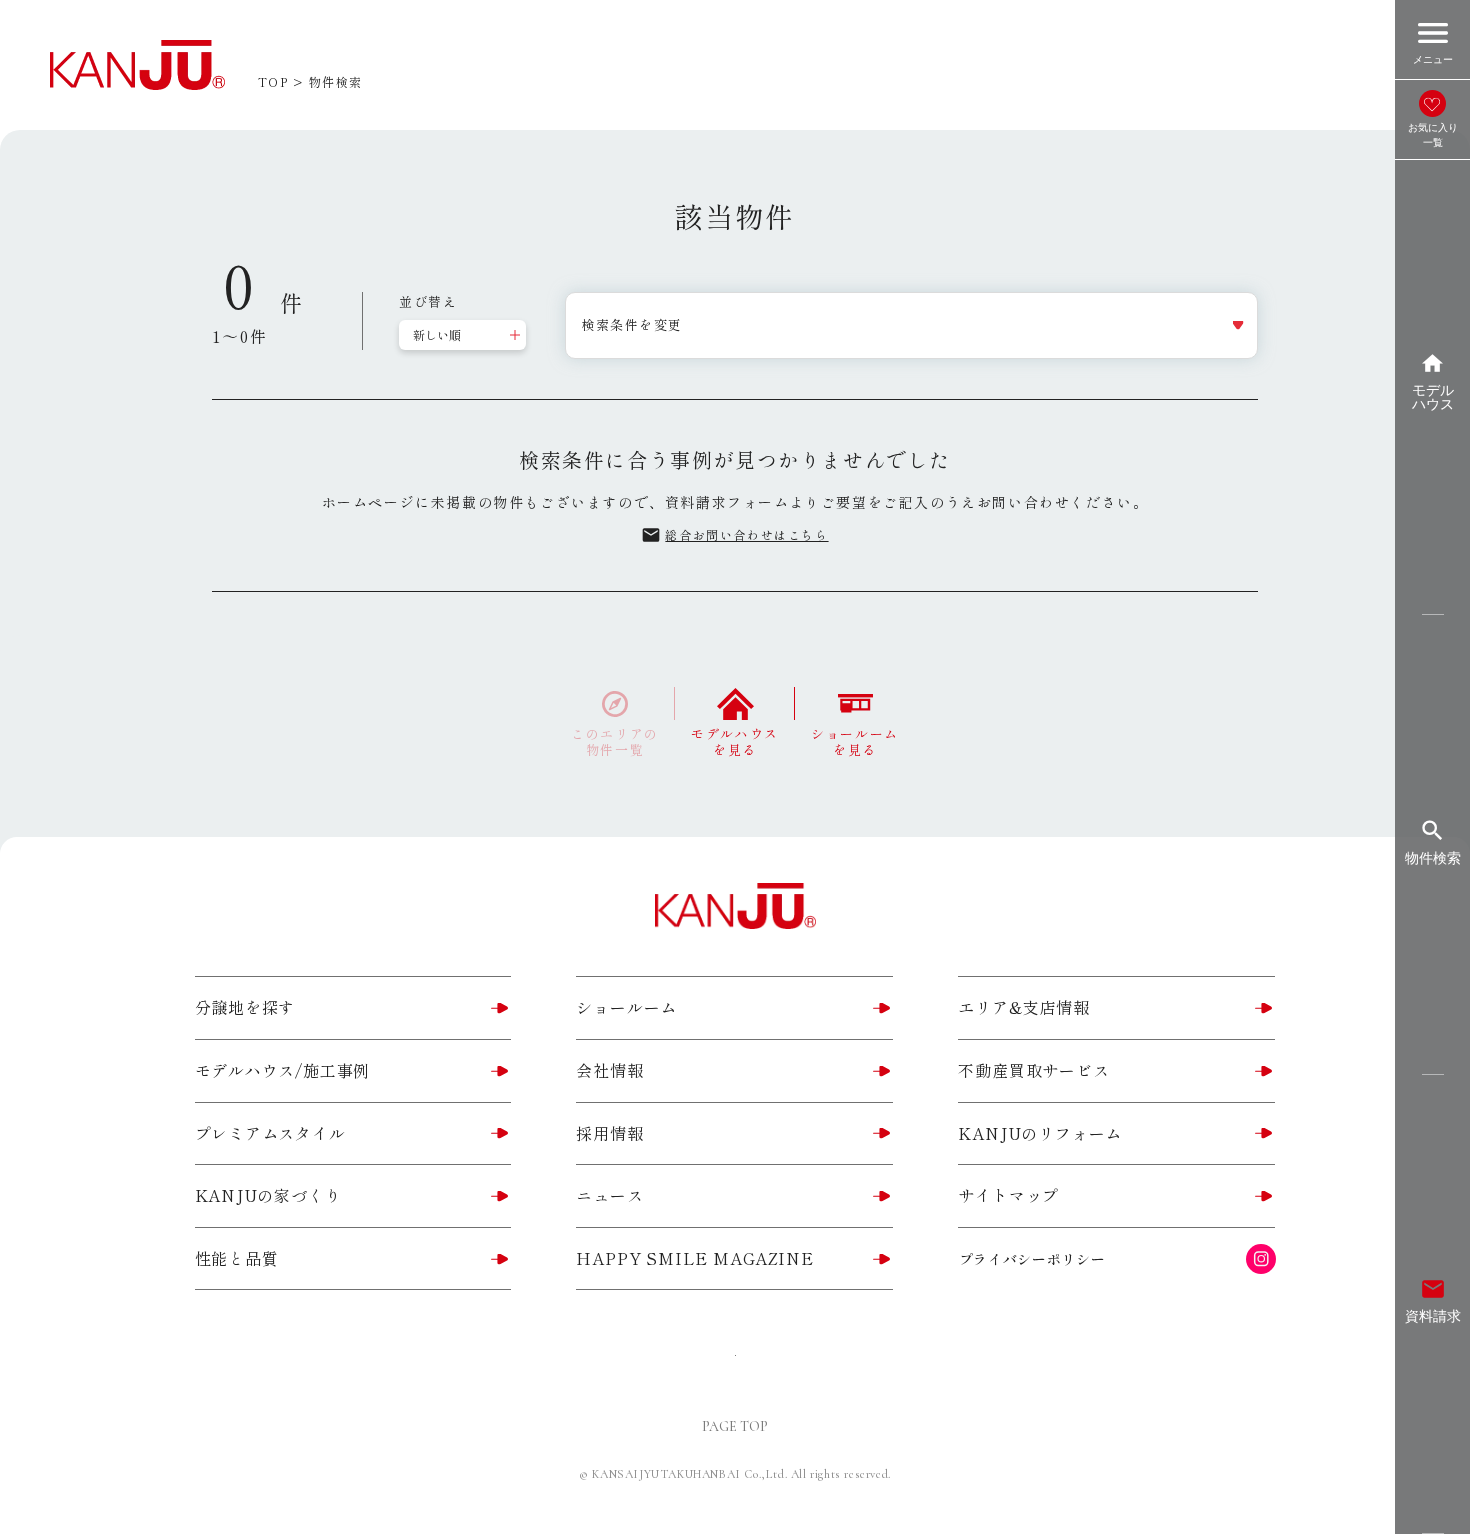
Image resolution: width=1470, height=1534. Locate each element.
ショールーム (626, 1007)
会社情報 (609, 1070)
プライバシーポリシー (1032, 1259)
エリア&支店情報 (1023, 1007)
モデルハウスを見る (734, 741)
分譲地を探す (245, 1007)
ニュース (609, 1195)
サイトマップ (1008, 1195)
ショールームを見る (854, 741)
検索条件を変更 (632, 324)
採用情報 (609, 1133)
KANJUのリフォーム (1040, 1133)
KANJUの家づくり (268, 1195)
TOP (273, 81)
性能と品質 (237, 1258)
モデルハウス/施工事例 (283, 1070)
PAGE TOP (735, 1426)
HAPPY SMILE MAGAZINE (694, 1258)
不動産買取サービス (1033, 1070)
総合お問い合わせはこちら (734, 534)
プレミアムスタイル (270, 1133)
